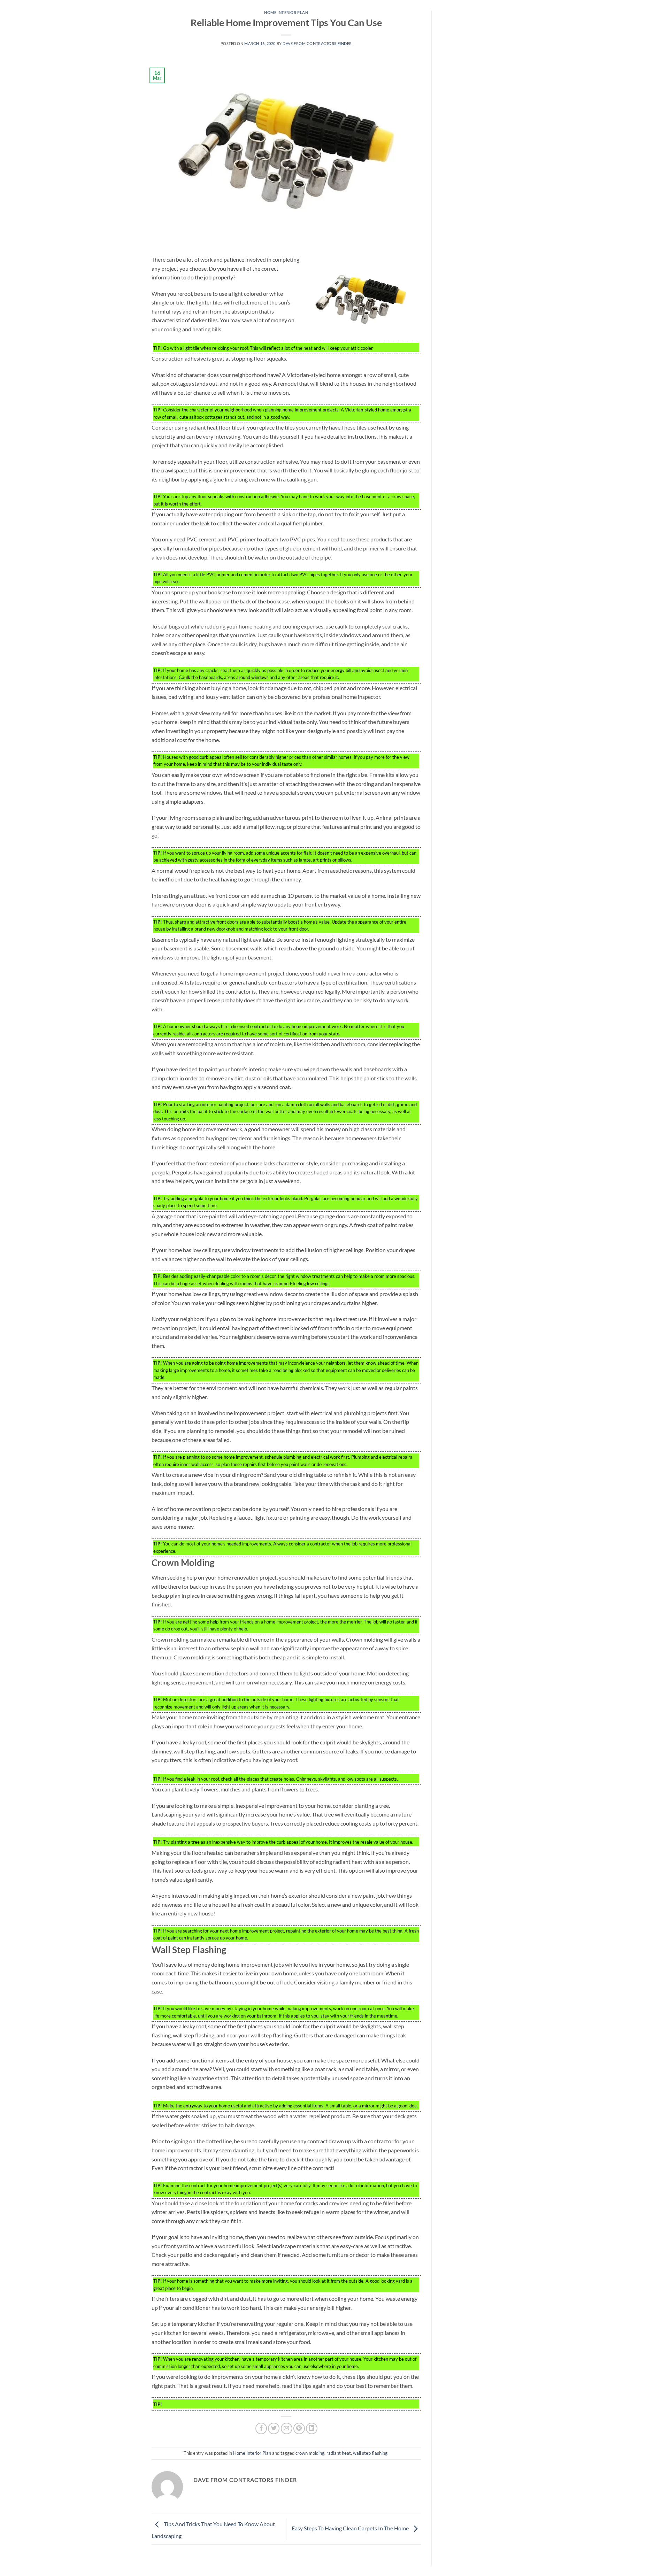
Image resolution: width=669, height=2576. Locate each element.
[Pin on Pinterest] (299, 2428)
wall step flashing (370, 2453)
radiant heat (339, 2453)
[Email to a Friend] (287, 2428)
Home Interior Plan (286, 12)
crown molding (310, 2453)
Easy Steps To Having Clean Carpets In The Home (351, 2528)
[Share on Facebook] (261, 2428)
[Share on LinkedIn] (312, 2428)
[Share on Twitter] (274, 2428)
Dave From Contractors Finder (317, 43)
